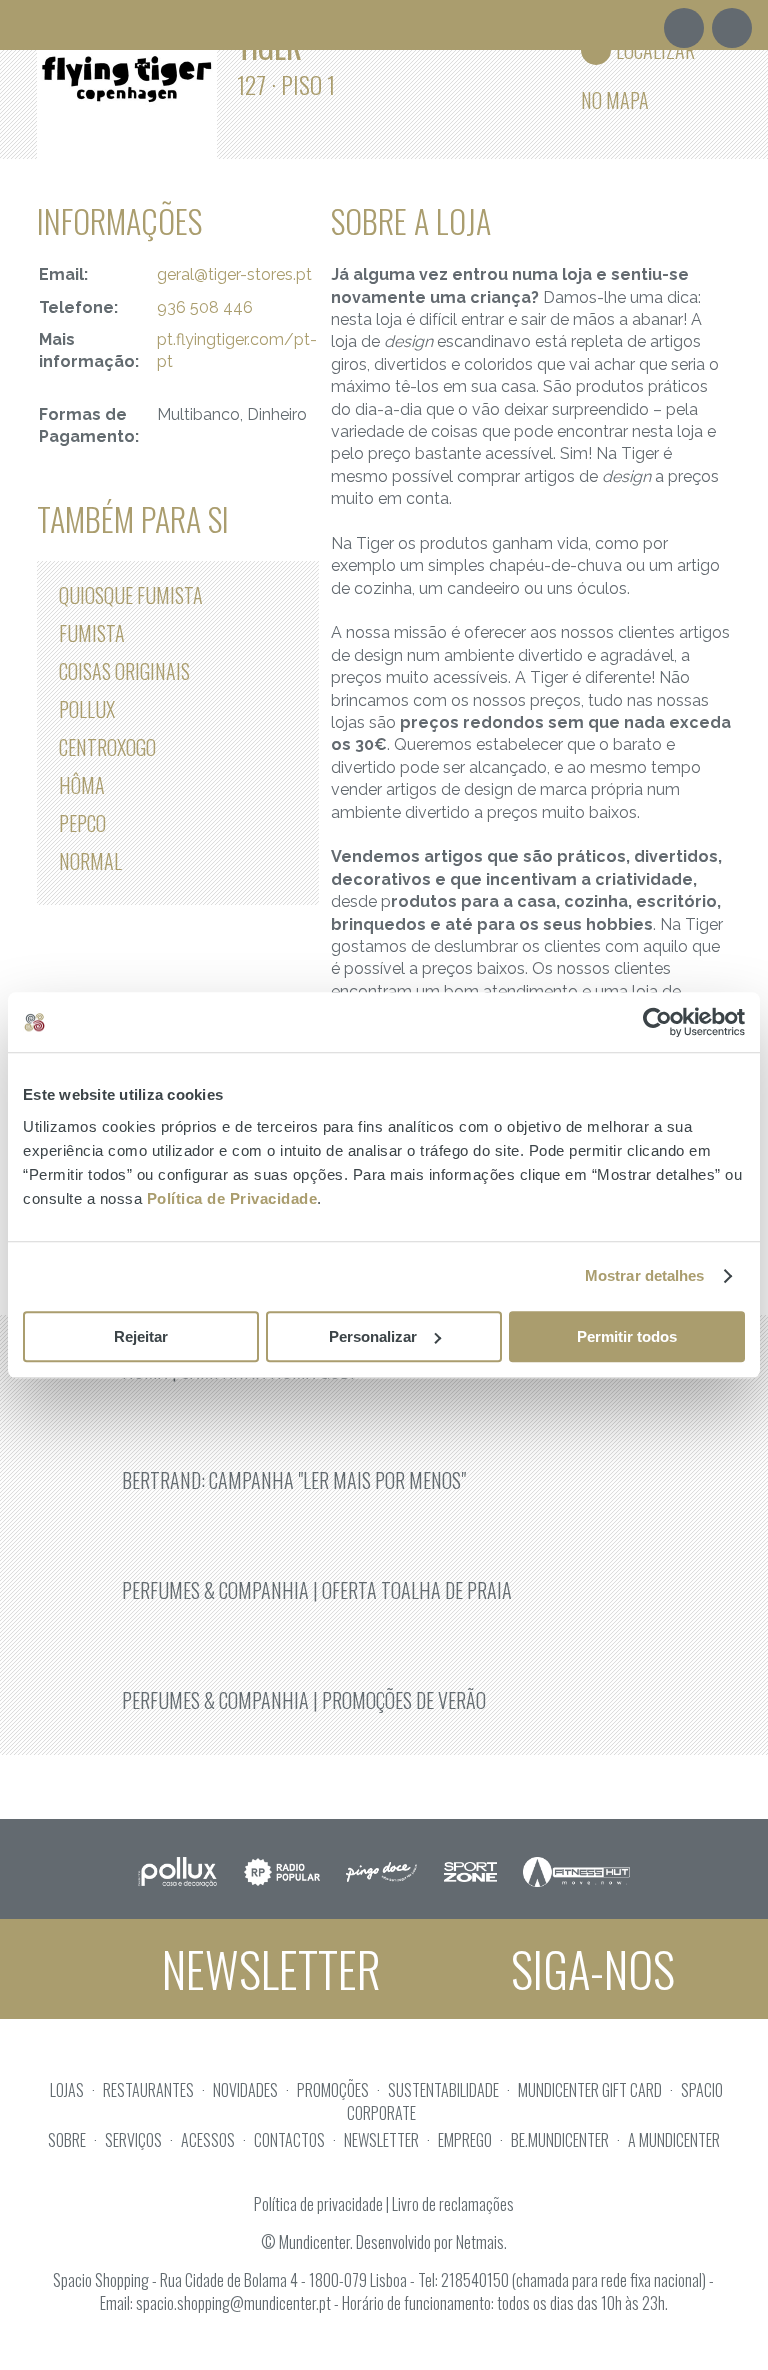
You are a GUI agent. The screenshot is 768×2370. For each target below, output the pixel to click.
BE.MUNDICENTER (560, 2140)
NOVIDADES (245, 2090)
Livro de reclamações (453, 2204)
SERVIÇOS (133, 2140)
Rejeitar (141, 1336)
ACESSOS (208, 2140)
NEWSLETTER (381, 2140)
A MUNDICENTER (674, 2140)
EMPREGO (465, 2140)
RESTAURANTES (148, 2090)
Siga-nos (588, 1969)
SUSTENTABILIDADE (443, 2090)
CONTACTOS (289, 2140)
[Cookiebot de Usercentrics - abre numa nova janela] (657, 1022)
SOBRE (67, 2140)
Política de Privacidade (232, 1198)
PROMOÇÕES (333, 2090)
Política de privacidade (318, 2204)
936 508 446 (205, 307)
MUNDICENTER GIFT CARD (590, 2090)
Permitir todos (627, 1336)
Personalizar (373, 1336)
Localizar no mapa (638, 55)
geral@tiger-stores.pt (234, 274)
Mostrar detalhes (645, 1275)
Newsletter (266, 1969)
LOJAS (67, 2090)
